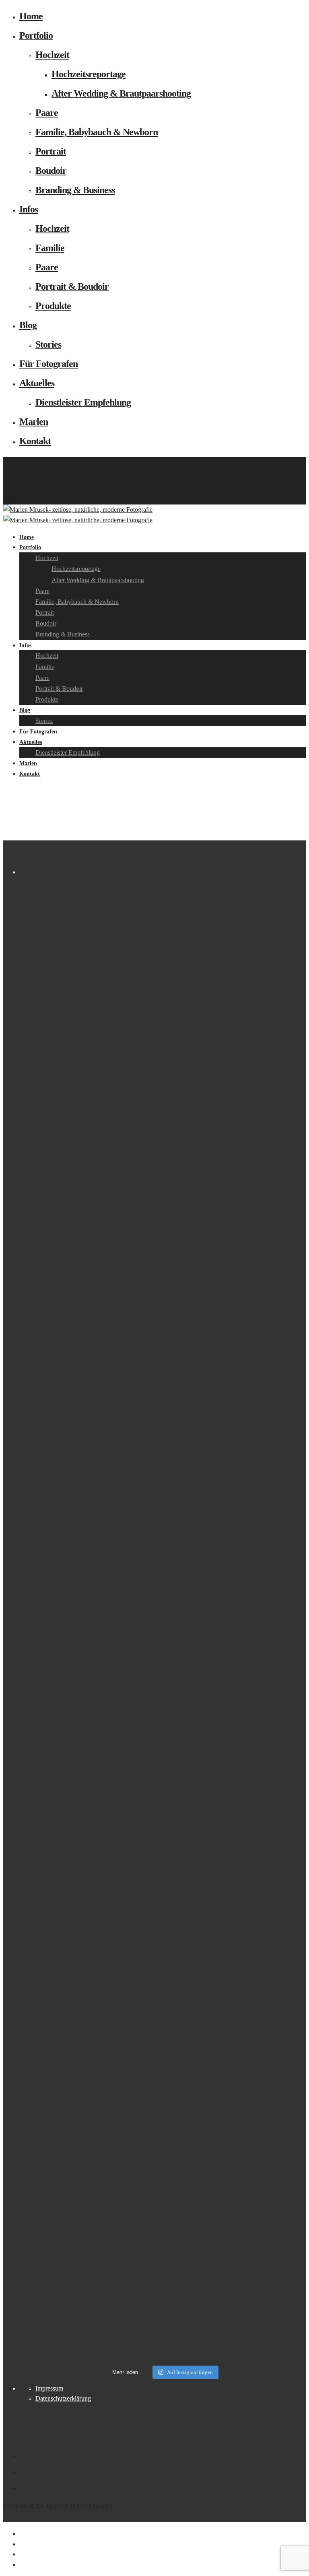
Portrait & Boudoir (72, 286)
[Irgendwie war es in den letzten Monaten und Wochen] (235, 993)
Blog (28, 325)
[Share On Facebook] (21, 2534)
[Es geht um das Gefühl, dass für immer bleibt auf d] (235, 2009)
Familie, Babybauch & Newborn (97, 132)
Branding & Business (75, 190)
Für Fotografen (48, 364)
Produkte (53, 306)
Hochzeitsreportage (89, 74)
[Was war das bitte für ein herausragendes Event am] (90, 2163)
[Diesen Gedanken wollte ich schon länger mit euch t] (90, 1008)
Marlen (34, 422)
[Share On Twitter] (21, 2544)
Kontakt (35, 441)
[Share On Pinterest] (21, 2554)
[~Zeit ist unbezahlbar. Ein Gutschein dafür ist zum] (90, 1758)
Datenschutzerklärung (63, 2398)
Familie (50, 248)
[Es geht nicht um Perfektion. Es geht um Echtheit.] (235, 1613)
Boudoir (51, 171)
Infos (29, 209)
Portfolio (36, 35)
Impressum (49, 2388)
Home (31, 16)
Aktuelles (37, 383)
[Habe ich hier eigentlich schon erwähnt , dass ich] (90, 1177)
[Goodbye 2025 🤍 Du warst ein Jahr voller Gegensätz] (235, 1347)
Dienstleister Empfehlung (83, 402)
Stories (48, 344)
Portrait (51, 151)
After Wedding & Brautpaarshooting (121, 93)
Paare (47, 113)
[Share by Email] (21, 2565)
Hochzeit (52, 55)
